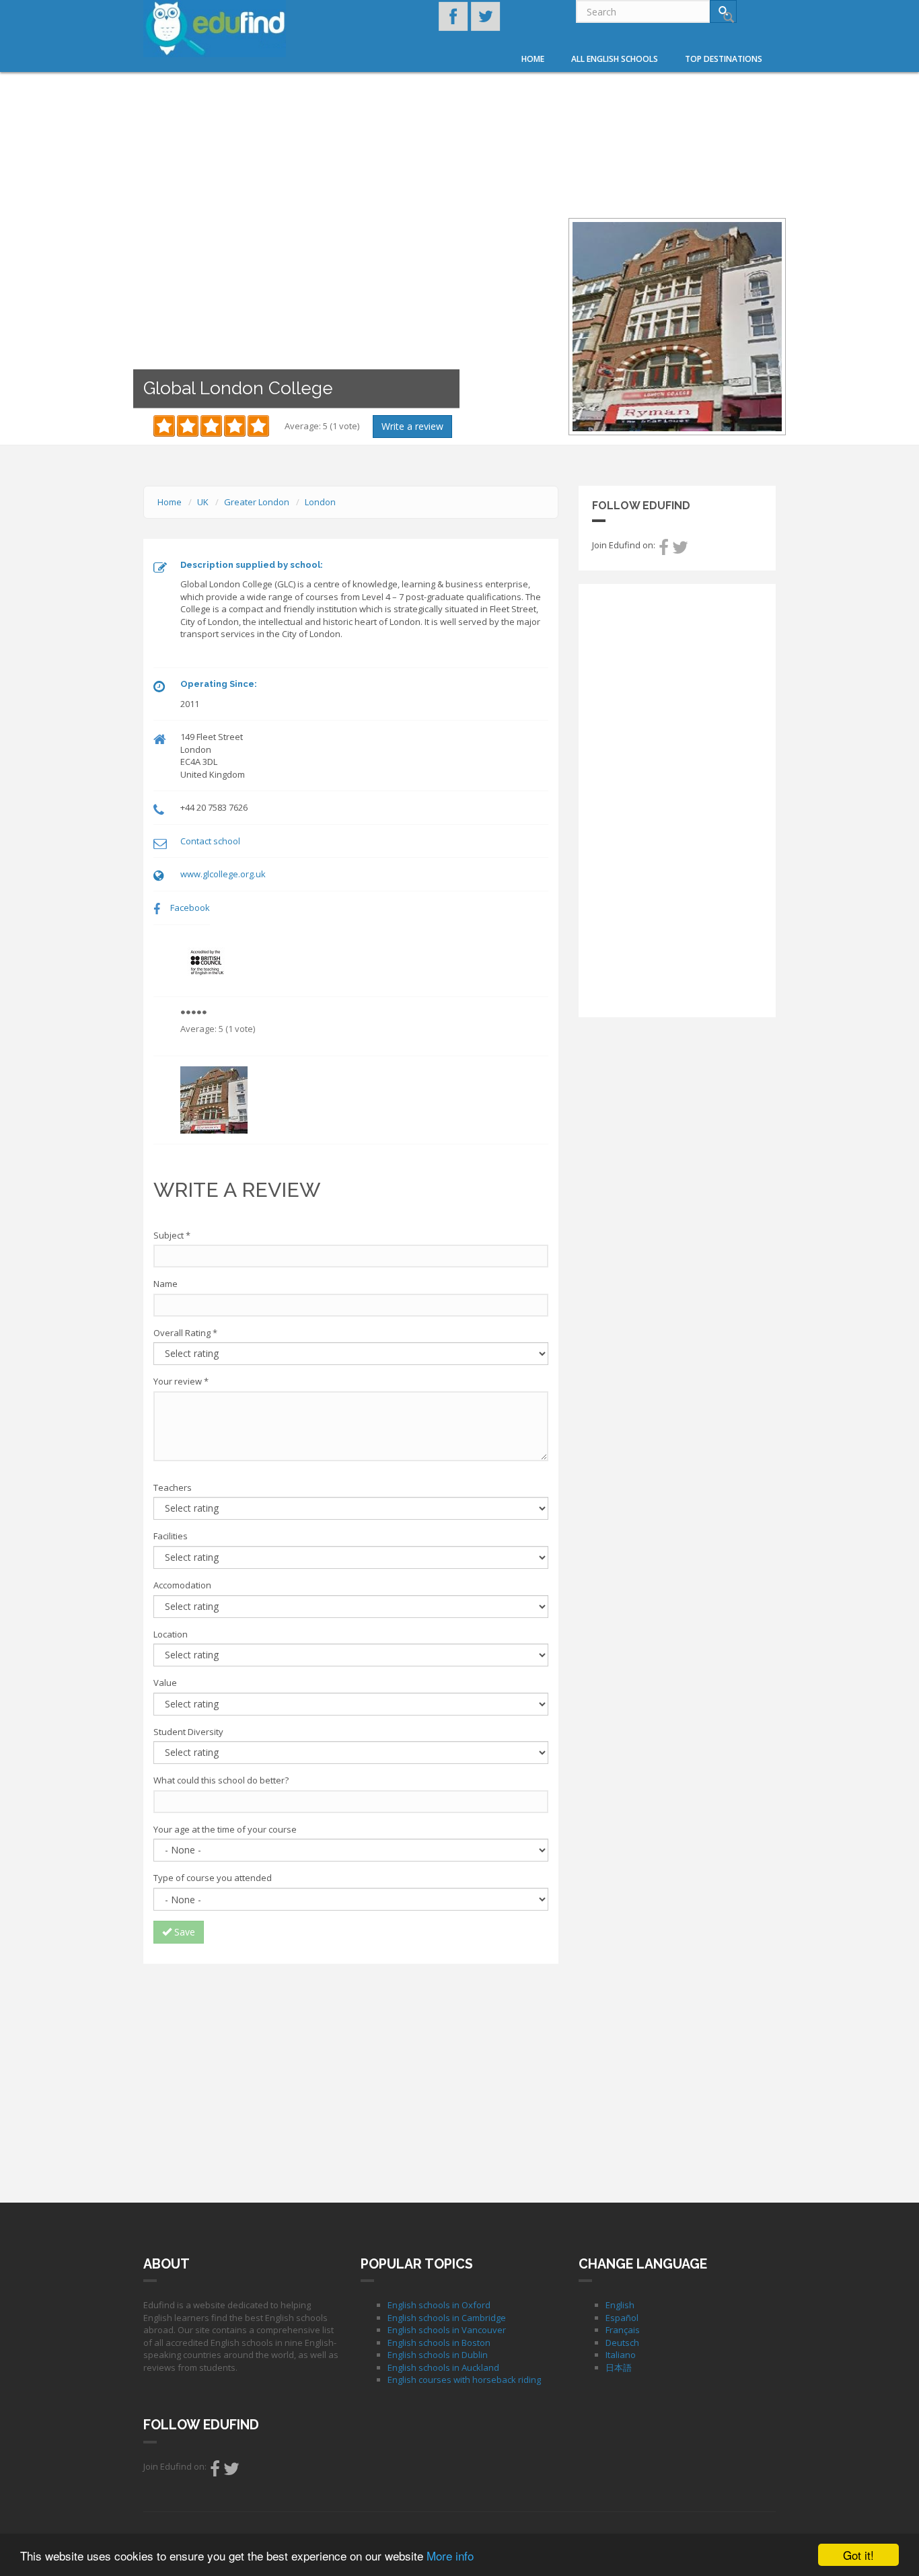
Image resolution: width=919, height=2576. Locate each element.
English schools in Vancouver (447, 2330)
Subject (172, 1235)
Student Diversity (188, 1732)
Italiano (621, 2355)
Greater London (257, 502)
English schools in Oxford (439, 2305)
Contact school (210, 841)
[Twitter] (680, 550)
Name (166, 1284)
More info (450, 2555)
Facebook (190, 908)
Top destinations (724, 59)
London (320, 502)
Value (165, 1683)
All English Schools (615, 59)
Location (171, 1634)
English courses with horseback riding (464, 2380)
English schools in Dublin (438, 2355)
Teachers (173, 1487)
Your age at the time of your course (225, 1829)
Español (622, 2318)
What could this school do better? (221, 1780)
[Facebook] (664, 550)
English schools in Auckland (443, 2367)
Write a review (412, 426)
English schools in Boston (439, 2343)
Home (533, 59)
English (620, 2305)
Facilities (171, 1536)
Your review (181, 1381)
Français (623, 2330)
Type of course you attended (213, 1878)
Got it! (858, 2555)
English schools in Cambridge (447, 2318)
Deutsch (622, 2343)
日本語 (619, 2367)
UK (203, 502)
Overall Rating (185, 1333)
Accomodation (182, 1585)
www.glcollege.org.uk (223, 874)
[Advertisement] (351, 2071)
